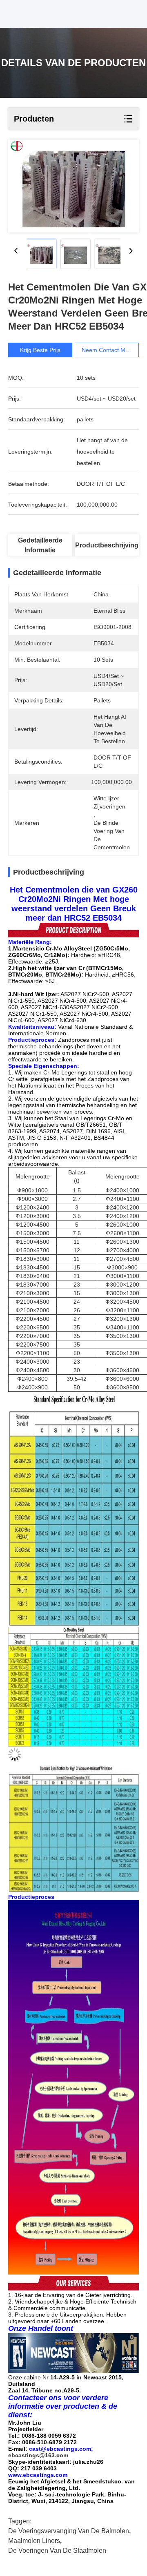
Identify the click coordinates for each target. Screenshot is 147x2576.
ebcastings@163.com (38, 2455)
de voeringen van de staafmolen (57, 2551)
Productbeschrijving (107, 545)
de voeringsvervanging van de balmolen (69, 2531)
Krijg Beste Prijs (40, 350)
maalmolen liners (34, 2541)
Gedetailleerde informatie (40, 545)
